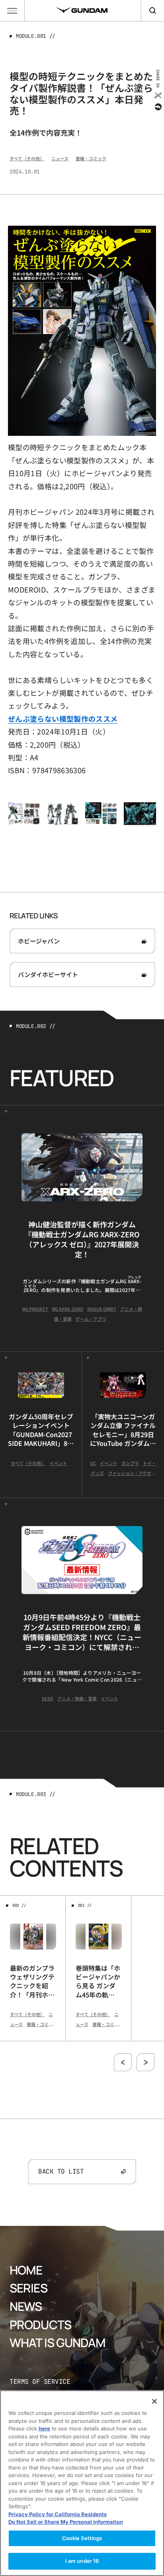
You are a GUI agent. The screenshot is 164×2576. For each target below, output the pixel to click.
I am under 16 (82, 2561)
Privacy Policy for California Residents (58, 2514)
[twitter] (157, 95)
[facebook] (157, 107)
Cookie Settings (82, 2538)
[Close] (154, 2401)
